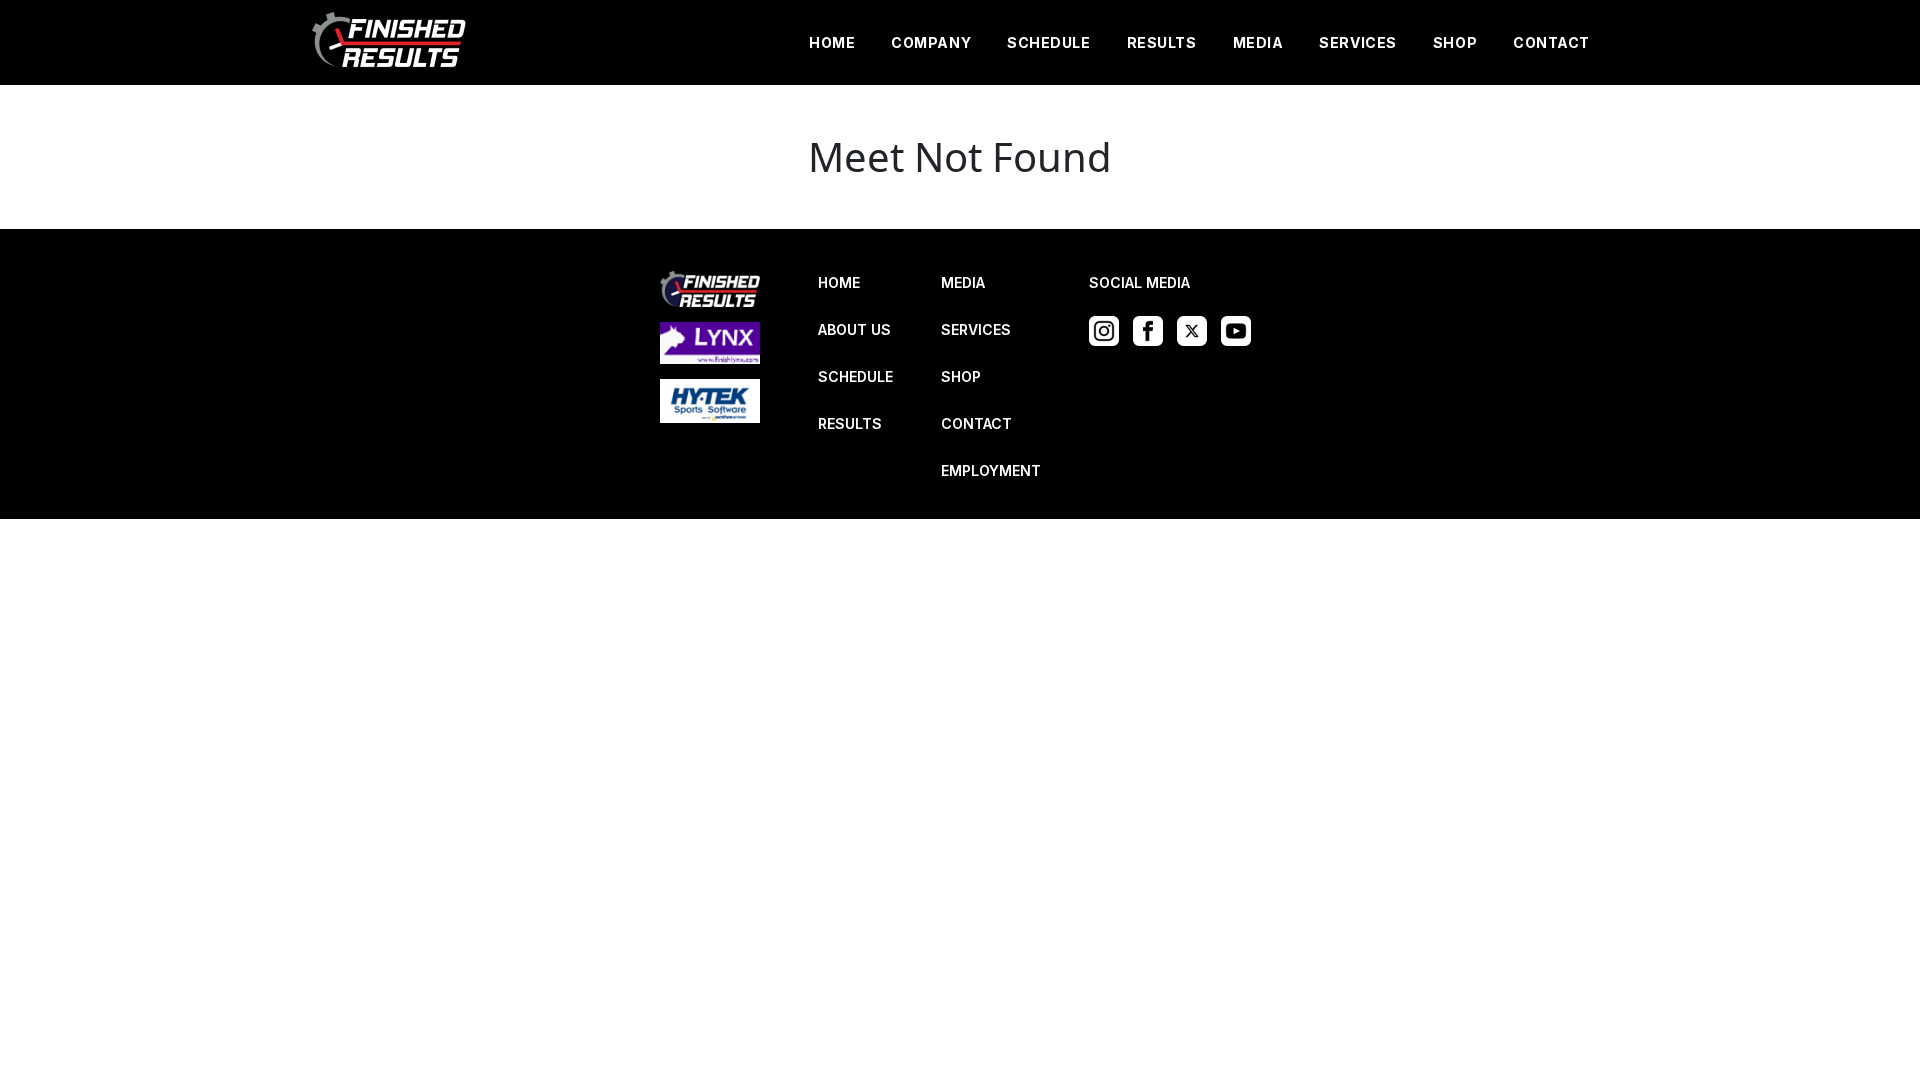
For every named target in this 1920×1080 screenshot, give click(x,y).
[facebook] (1153, 329)
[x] (1197, 329)
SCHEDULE (1048, 42)
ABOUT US (854, 329)
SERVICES (1357, 42)
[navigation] (390, 42)
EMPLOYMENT (991, 470)
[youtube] (1241, 329)
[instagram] (1109, 329)
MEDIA (1258, 42)
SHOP (1455, 42)
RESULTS (1162, 42)
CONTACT (1551, 42)
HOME (832, 42)
